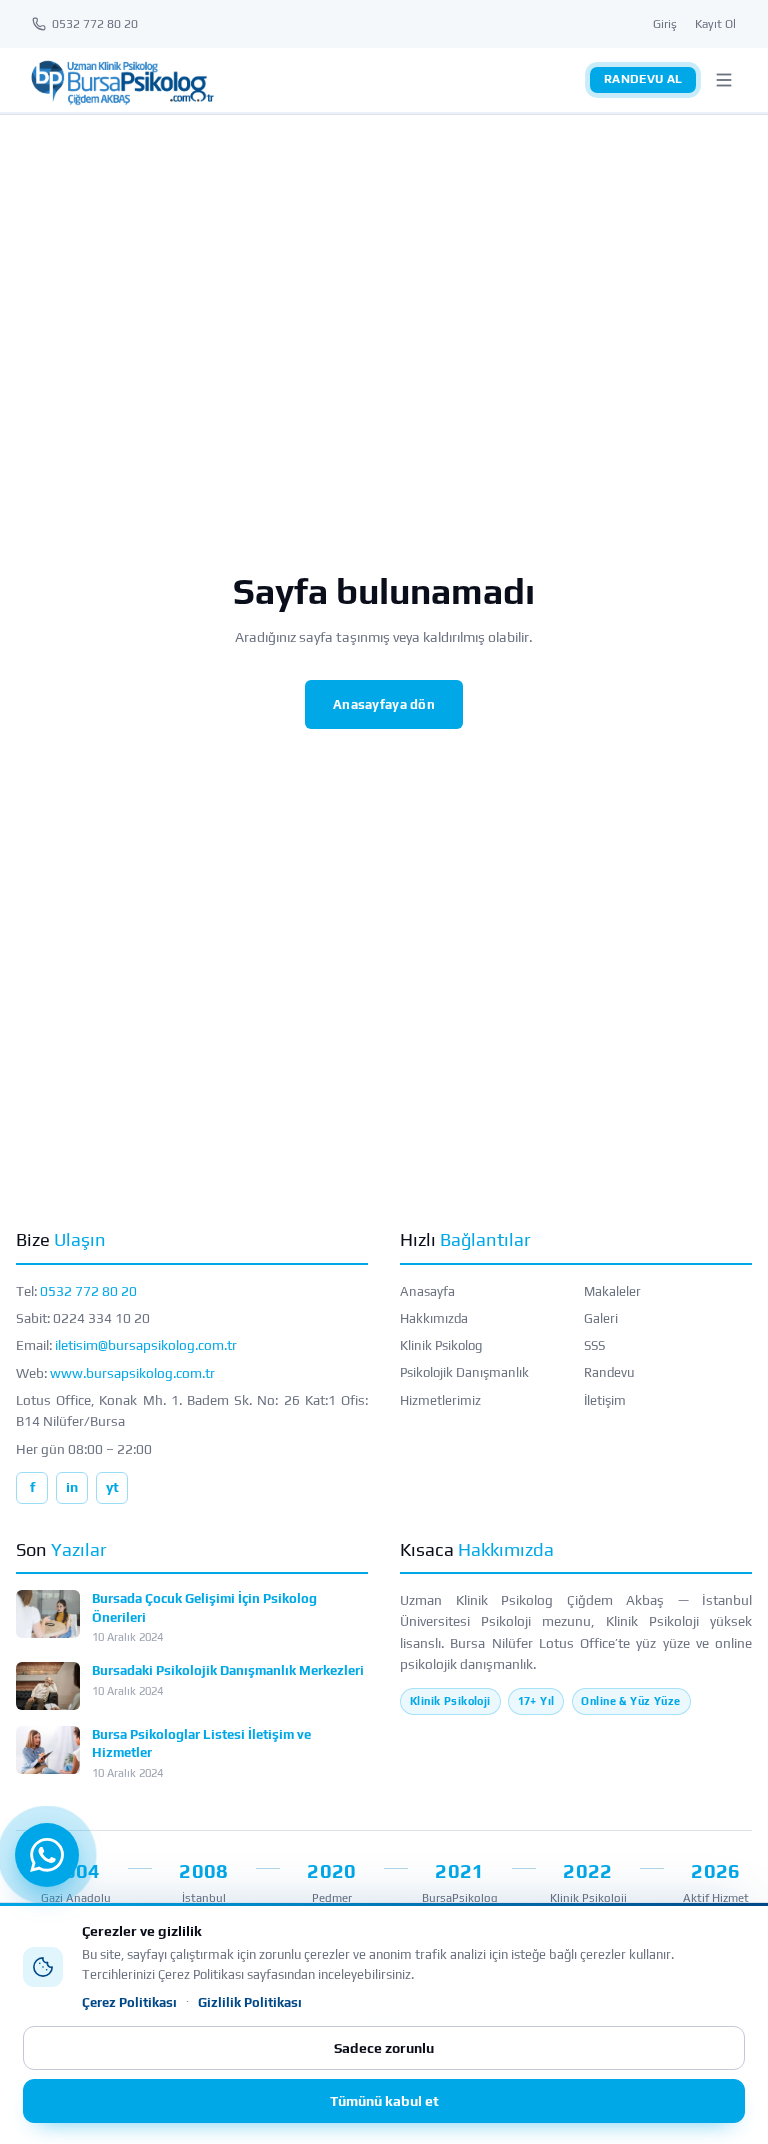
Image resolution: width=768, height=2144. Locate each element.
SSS (594, 1345)
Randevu (609, 1372)
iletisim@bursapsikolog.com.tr (146, 1345)
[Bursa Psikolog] (122, 80)
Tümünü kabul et (384, 2101)
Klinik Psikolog (441, 1345)
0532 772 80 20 (88, 1291)
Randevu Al (643, 79)
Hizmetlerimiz (440, 1400)
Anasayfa (427, 1291)
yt (112, 1487)
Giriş (665, 24)
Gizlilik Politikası (250, 2002)
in (72, 1487)
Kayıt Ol (715, 24)
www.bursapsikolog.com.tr (132, 1373)
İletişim (605, 1400)
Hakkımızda (434, 1318)
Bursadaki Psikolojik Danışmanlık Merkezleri (228, 1670)
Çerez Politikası (129, 2002)
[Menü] (724, 80)
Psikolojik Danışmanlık (464, 1372)
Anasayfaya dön (384, 704)
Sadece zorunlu (384, 2048)
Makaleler (612, 1291)
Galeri (601, 1318)
